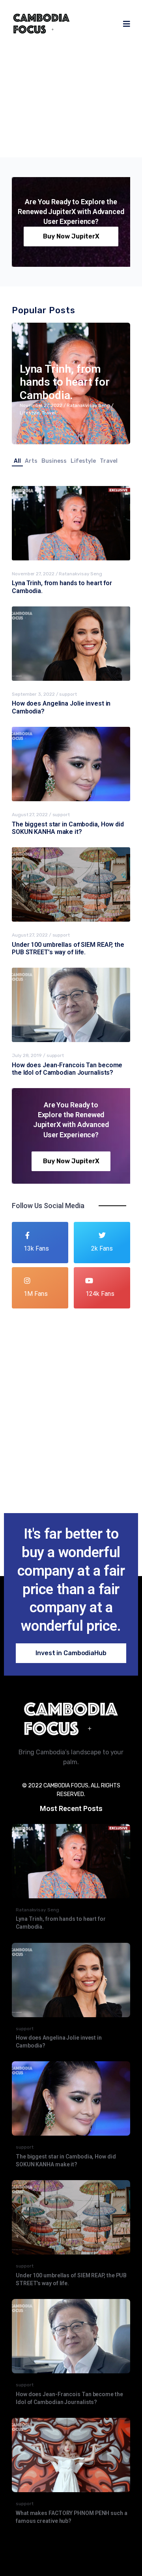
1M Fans (36, 1294)
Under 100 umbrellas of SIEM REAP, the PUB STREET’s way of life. (68, 948)
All (17, 461)
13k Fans (36, 1248)
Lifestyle (63, 115)
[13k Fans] (27, 1235)
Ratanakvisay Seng (93, 107)
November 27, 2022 (45, 107)
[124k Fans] (89, 1281)
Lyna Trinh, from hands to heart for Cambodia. (71, 76)
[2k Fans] (102, 1235)
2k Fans (102, 1248)
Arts (31, 461)
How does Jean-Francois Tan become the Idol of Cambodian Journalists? (67, 1069)
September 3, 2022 (33, 694)
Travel (82, 115)
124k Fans (100, 1294)
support (68, 694)
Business (54, 461)
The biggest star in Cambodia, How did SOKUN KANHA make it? (68, 828)
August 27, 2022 (30, 815)
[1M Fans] (27, 1281)
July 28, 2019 (27, 1055)
